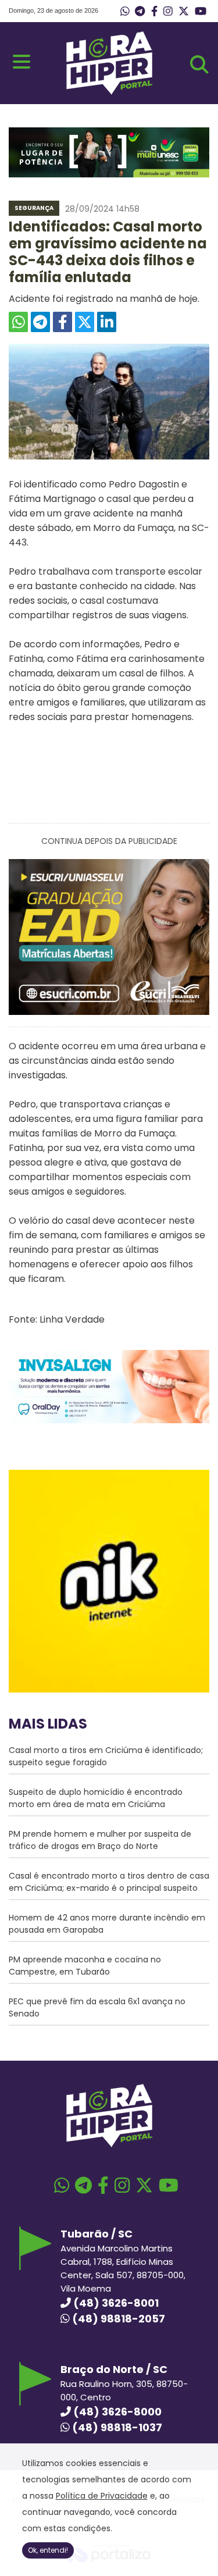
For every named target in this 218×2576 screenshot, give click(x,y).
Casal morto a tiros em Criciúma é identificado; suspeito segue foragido (106, 1756)
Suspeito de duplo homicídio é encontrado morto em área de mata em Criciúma (96, 1798)
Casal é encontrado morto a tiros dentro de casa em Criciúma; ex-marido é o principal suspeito (109, 1882)
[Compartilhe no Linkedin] (107, 322)
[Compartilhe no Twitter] (85, 322)
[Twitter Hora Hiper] (184, 12)
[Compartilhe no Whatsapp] (18, 322)
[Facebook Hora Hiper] (154, 12)
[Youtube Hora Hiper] (201, 12)
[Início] (109, 92)
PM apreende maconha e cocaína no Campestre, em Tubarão (85, 1966)
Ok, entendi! (48, 2550)
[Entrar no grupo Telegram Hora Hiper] (140, 12)
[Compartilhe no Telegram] (40, 322)
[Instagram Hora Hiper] (168, 12)
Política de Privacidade (102, 2496)
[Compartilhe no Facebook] (62, 322)
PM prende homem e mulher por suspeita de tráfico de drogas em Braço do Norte (100, 1840)
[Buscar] (199, 65)
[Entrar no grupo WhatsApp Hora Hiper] (125, 12)
